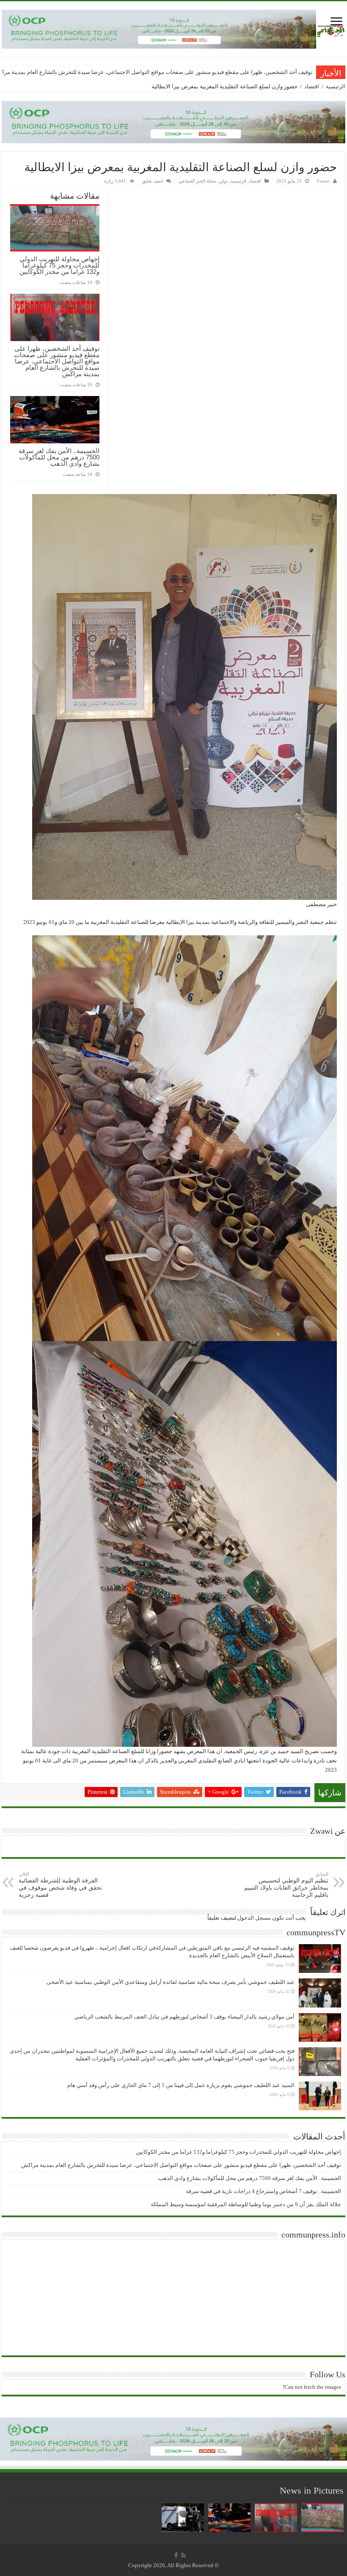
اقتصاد (312, 86)
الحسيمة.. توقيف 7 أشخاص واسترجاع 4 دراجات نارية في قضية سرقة (263, 2191)
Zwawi (323, 181)
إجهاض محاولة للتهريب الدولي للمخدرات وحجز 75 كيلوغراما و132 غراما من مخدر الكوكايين (59, 265)
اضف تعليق (152, 181)
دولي (223, 181)
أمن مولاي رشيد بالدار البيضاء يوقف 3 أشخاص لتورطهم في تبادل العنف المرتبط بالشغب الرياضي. (184, 2017)
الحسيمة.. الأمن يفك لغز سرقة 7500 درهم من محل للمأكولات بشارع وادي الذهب (221, 72)
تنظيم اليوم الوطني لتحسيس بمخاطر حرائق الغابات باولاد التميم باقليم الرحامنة (286, 1885)
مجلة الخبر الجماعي (197, 181)
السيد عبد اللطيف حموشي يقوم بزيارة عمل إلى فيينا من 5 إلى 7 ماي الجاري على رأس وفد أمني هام (181, 2085)
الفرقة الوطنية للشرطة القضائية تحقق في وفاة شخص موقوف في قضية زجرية (60, 1885)
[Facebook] (176, 2555)
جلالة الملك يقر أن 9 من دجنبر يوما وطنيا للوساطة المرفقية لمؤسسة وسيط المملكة (246, 2204)
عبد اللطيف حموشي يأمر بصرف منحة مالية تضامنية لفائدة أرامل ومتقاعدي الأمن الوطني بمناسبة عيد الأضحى (171, 1982)
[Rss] (183, 2555)
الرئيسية (336, 86)
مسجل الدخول (254, 1918)
